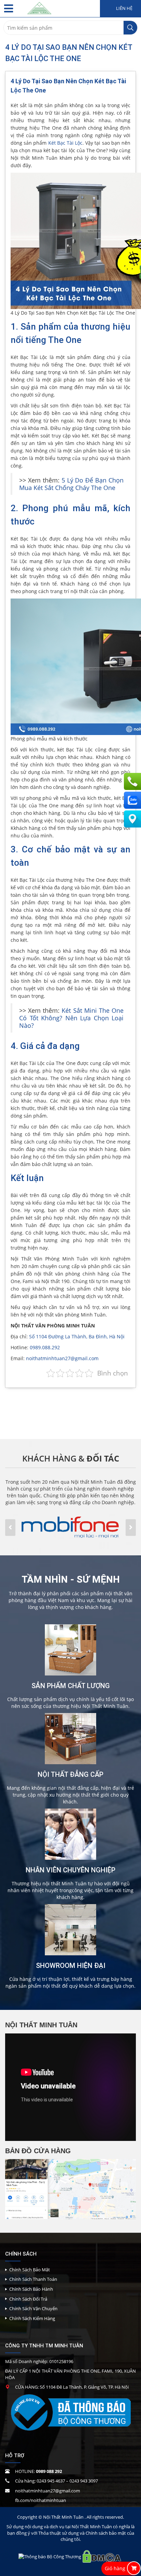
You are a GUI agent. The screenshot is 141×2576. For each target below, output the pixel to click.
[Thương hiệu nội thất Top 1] (39, 7)
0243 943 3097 (84, 2481)
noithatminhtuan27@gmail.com (62, 1358)
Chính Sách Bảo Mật (30, 2270)
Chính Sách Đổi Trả (28, 2299)
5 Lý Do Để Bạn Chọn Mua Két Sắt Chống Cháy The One (71, 484)
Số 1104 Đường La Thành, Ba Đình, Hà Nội (77, 1336)
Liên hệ (124, 8)
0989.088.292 (45, 1347)
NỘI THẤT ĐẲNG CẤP (70, 1774)
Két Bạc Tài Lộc (66, 143)
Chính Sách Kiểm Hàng (32, 2318)
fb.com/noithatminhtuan (41, 2500)
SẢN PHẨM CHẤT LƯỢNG (71, 1686)
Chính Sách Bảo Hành (31, 2289)
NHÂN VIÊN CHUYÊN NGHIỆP (70, 1870)
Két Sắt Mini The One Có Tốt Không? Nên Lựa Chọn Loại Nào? (71, 1018)
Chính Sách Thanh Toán (33, 2279)
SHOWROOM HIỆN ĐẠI (71, 1966)
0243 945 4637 (51, 2481)
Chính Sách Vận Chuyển (33, 2308)
